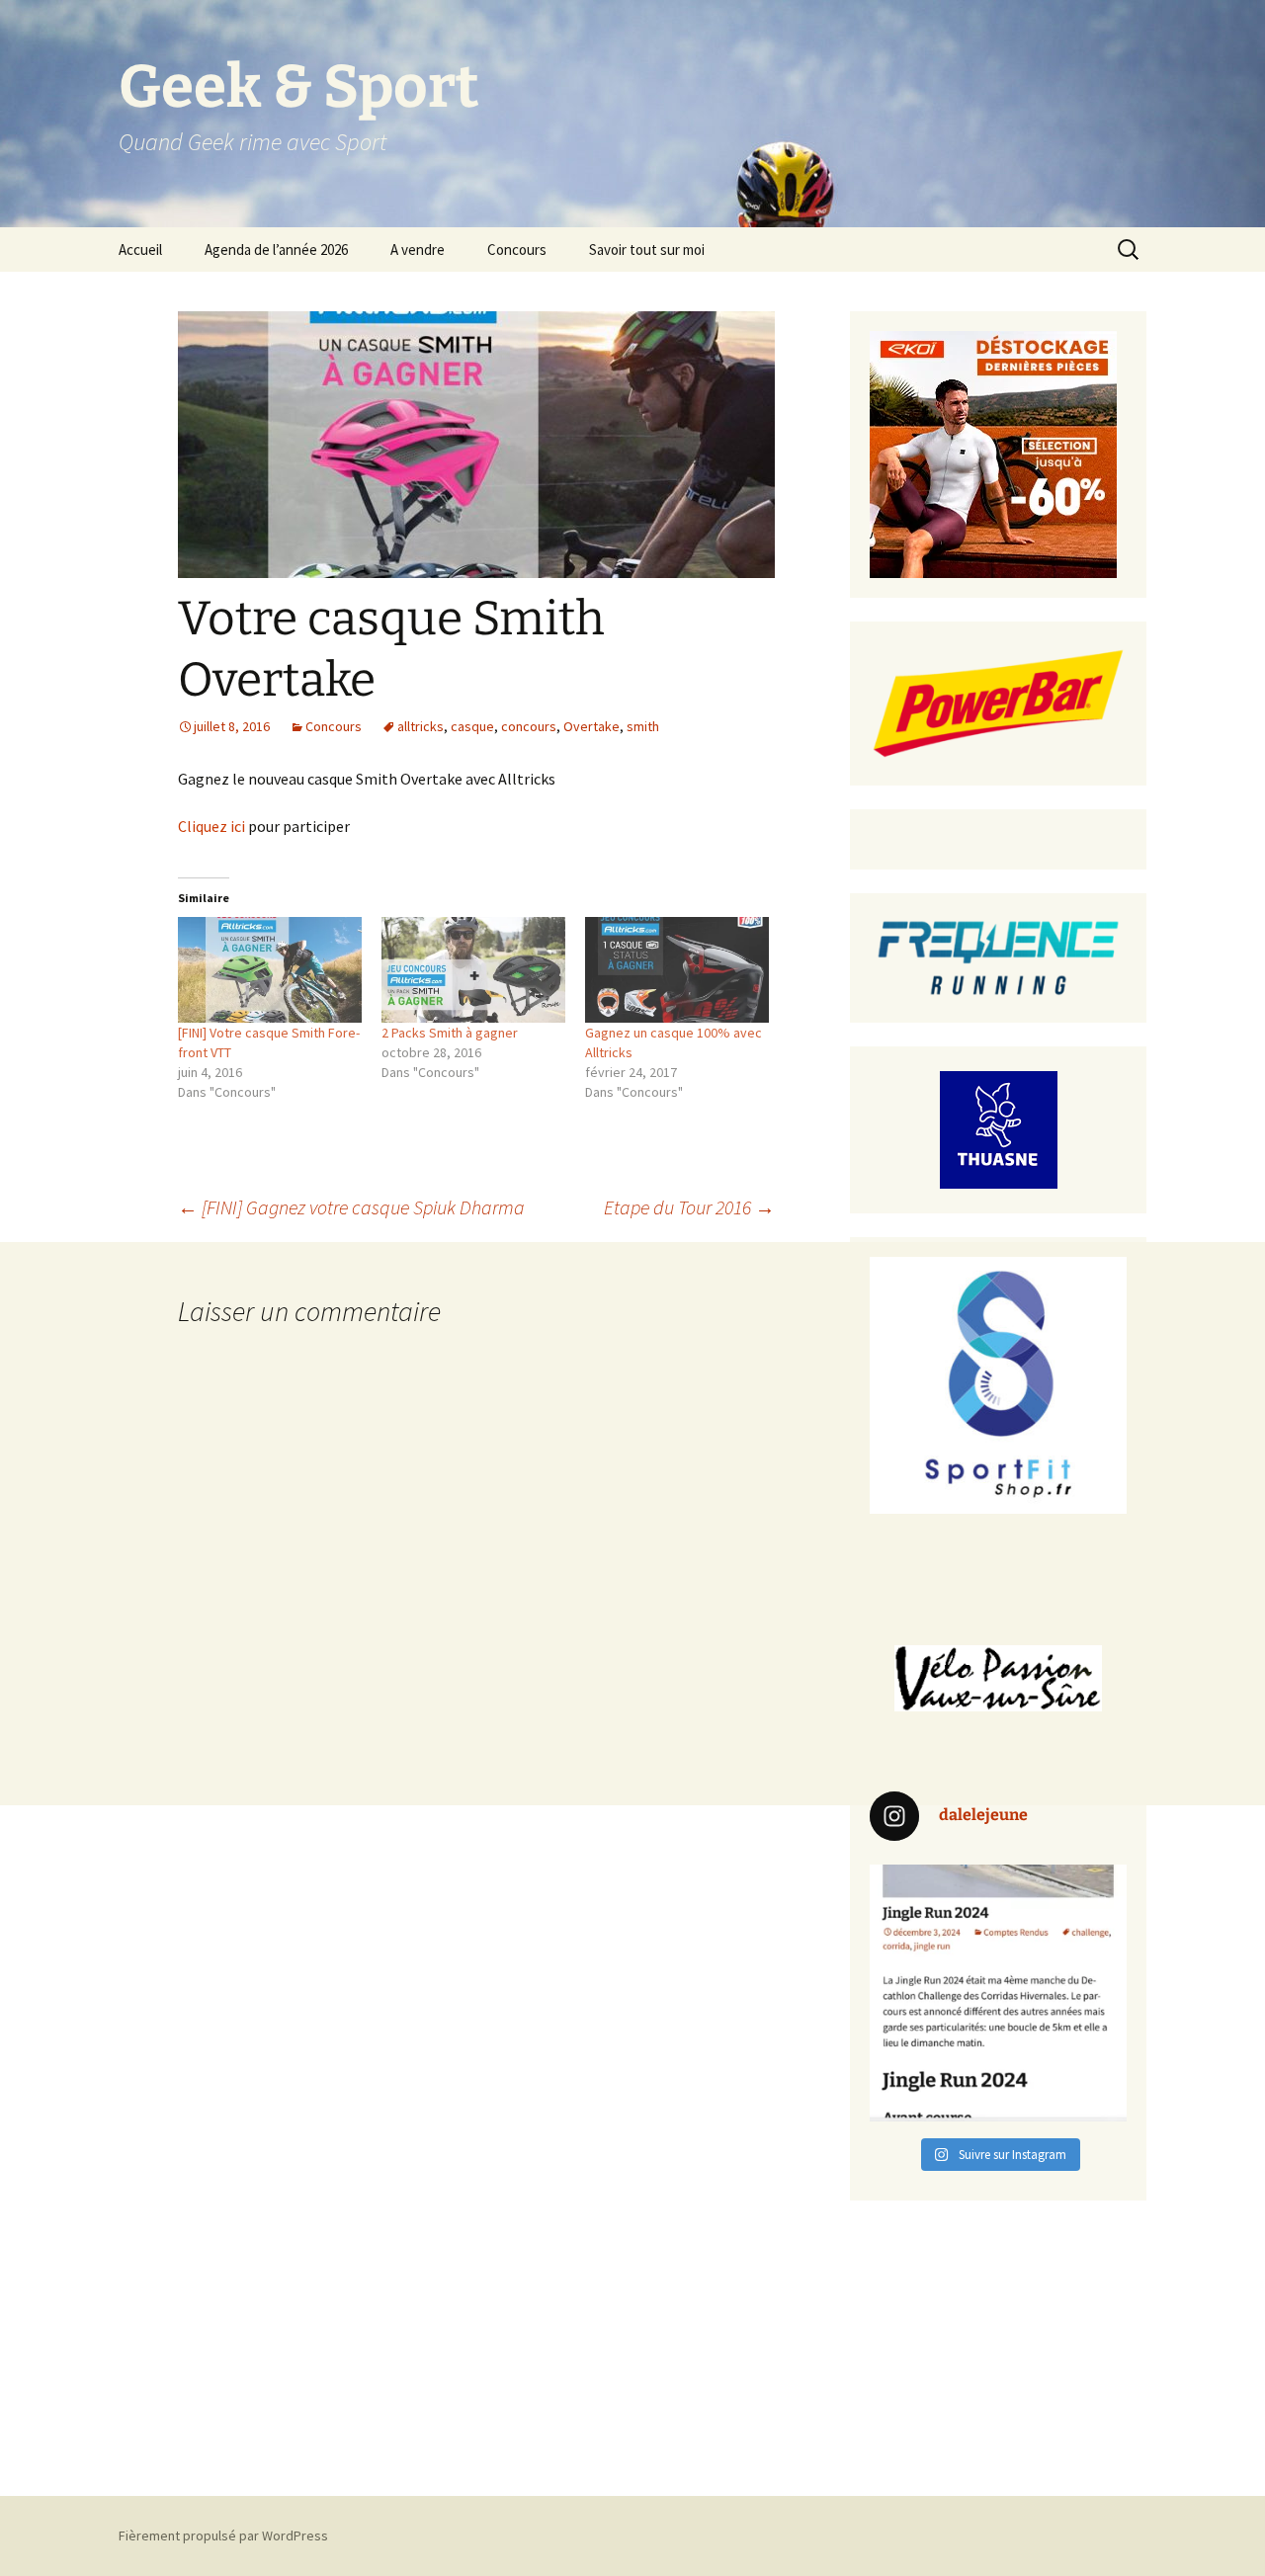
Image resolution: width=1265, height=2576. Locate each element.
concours (529, 726)
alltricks (421, 726)
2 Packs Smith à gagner (450, 1033)
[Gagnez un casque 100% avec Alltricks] (677, 969)
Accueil (140, 249)
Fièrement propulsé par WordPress (223, 2535)
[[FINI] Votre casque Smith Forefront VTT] (270, 969)
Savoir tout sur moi (647, 249)
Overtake (591, 726)
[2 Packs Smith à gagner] (473, 969)
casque (472, 726)
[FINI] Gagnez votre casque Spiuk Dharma (351, 1207)
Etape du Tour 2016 (689, 1207)
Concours (517, 249)
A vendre (418, 249)
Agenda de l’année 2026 (276, 249)
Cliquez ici (211, 826)
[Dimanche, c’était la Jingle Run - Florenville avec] (998, 1993)
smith (643, 726)
